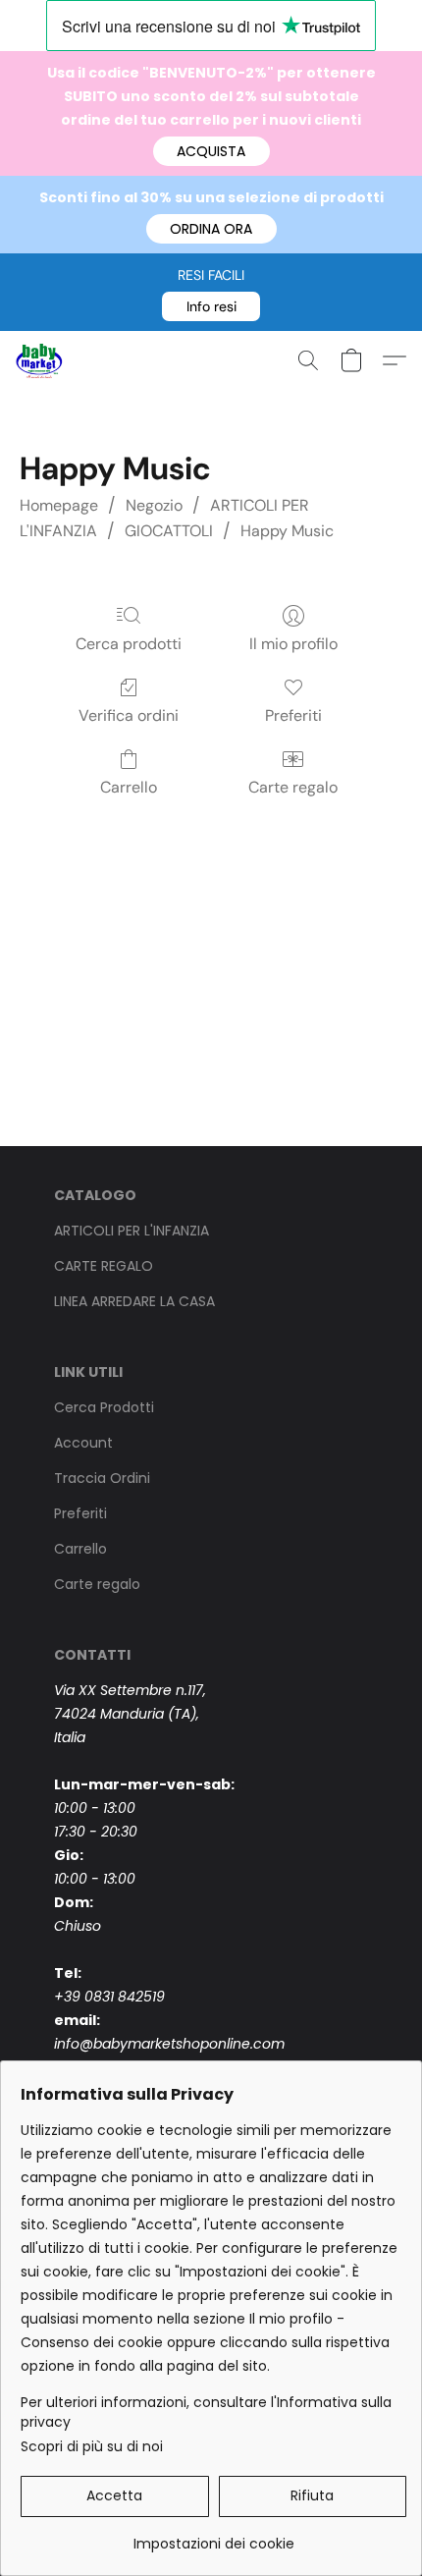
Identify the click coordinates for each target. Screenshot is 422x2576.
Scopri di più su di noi (92, 2446)
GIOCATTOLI (169, 531)
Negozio (154, 505)
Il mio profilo (293, 644)
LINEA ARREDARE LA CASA (134, 1301)
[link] (213, 2536)
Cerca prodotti (129, 644)
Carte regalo (293, 787)
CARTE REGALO (104, 1266)
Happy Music (287, 531)
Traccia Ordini (102, 1478)
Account (83, 1443)
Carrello (129, 787)
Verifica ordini (129, 715)
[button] (211, 151)
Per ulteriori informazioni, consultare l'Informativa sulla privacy (206, 2412)
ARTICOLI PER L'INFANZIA (132, 1231)
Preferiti (293, 715)
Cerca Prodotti (104, 1407)
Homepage (59, 505)
